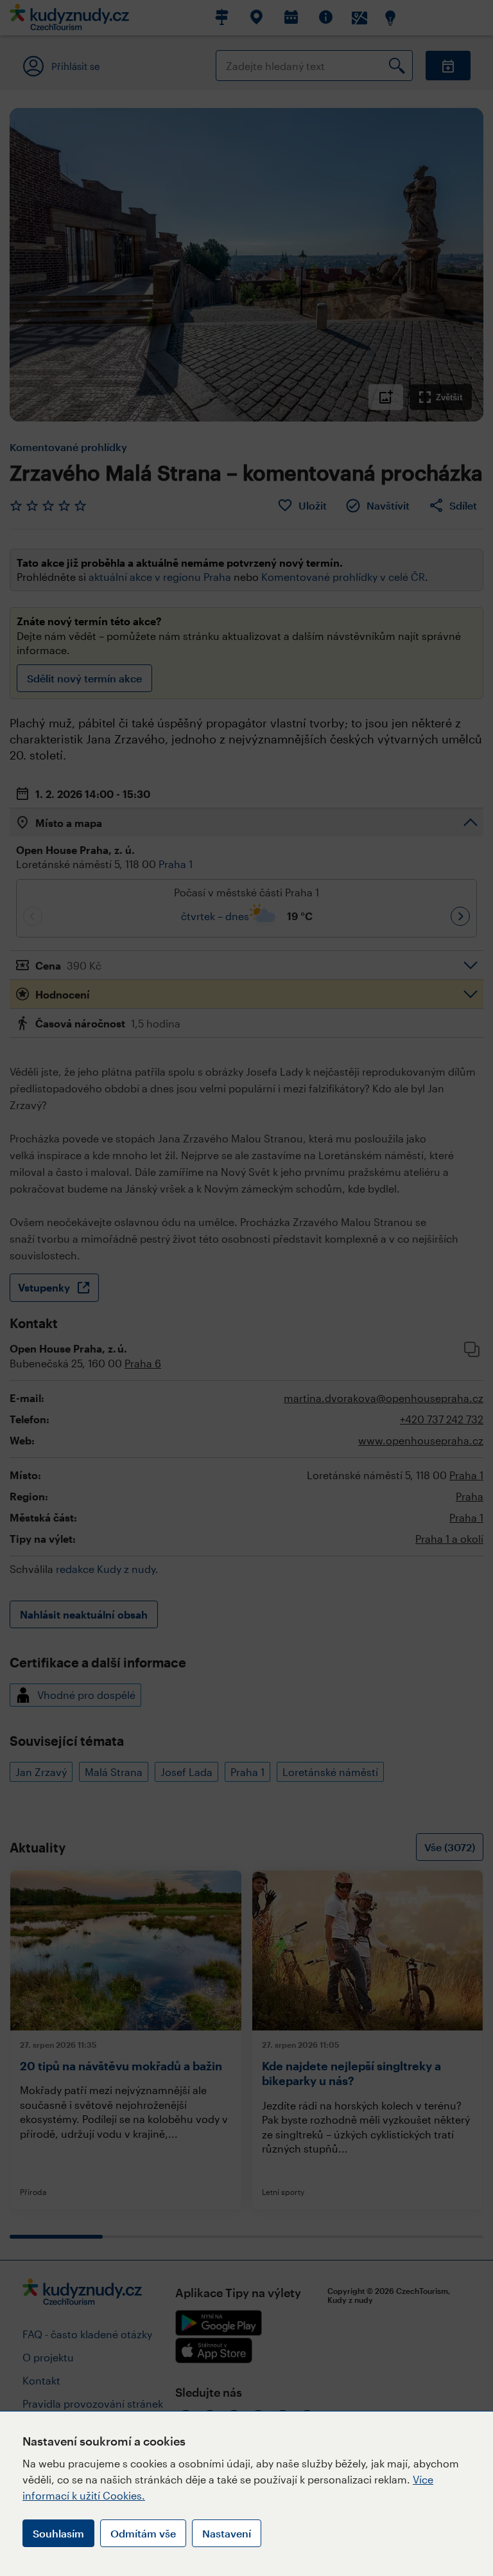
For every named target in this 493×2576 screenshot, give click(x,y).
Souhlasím (58, 2533)
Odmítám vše (143, 2533)
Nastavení (227, 2533)
